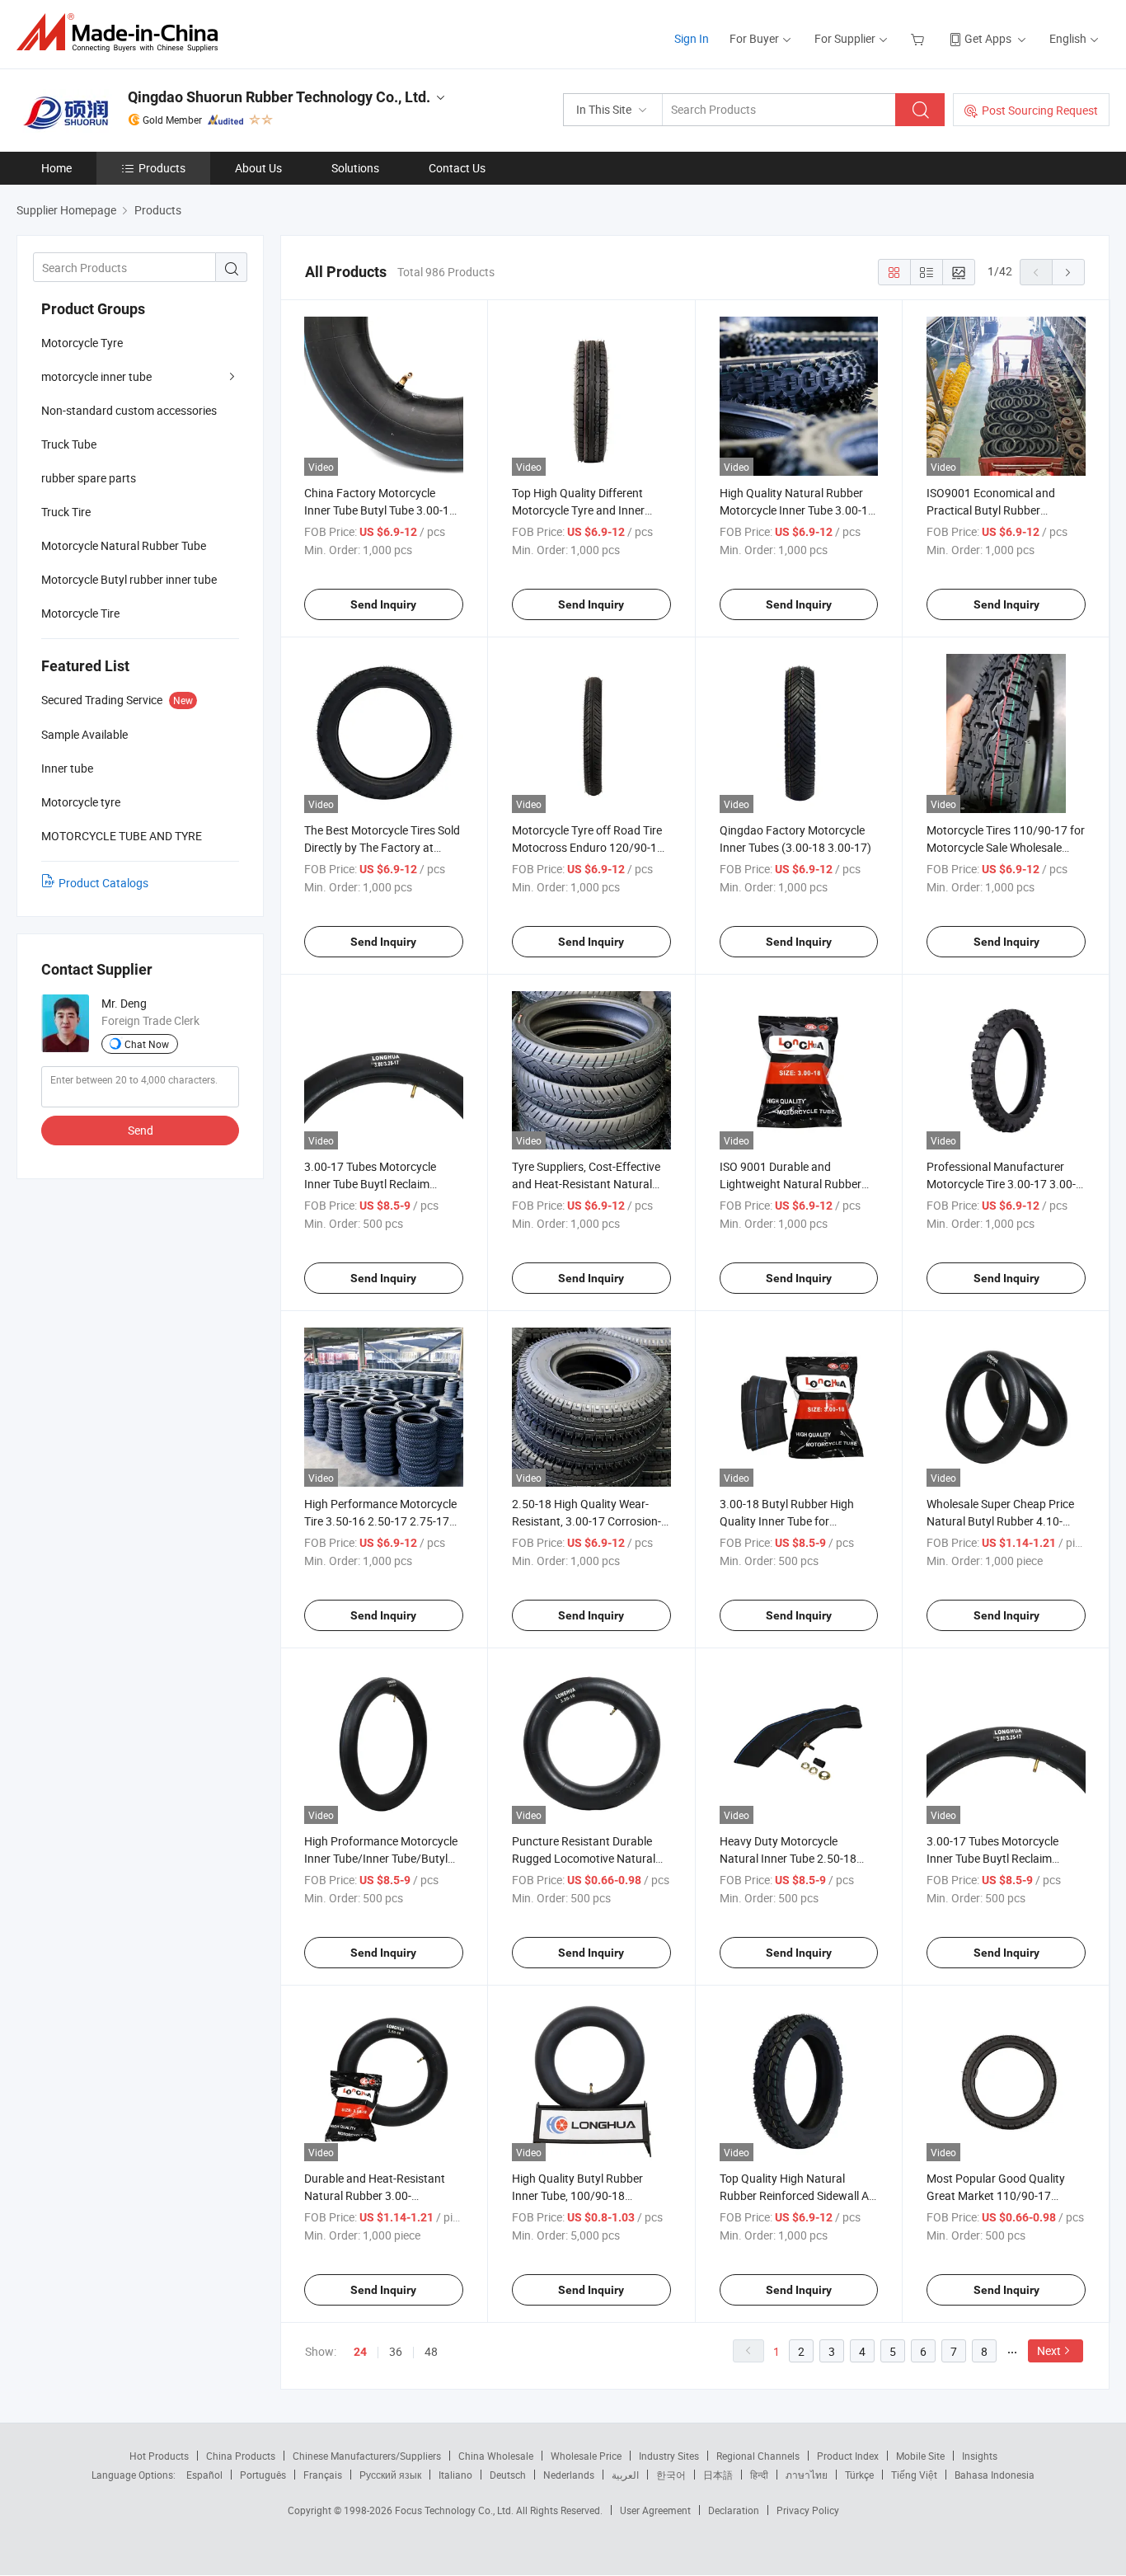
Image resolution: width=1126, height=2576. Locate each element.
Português (263, 2475)
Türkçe (859, 2475)
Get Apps (988, 38)
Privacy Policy (808, 2510)
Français (323, 2475)
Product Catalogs (103, 883)
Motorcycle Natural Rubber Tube (124, 545)
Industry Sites (669, 2456)
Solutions (355, 168)
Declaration (734, 2510)
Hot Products (159, 2456)
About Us (258, 168)
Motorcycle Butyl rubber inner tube (129, 579)
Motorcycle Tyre (82, 343)
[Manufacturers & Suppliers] (122, 33)
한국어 (671, 2475)
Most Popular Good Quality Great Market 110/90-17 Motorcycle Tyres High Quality (1003, 2195)
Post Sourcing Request (1040, 110)
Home (56, 168)
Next (1049, 2350)
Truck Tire (66, 512)
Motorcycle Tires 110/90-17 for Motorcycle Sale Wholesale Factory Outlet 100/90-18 (1006, 847)
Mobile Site (920, 2456)
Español (204, 2475)
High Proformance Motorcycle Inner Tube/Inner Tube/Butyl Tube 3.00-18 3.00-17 (381, 1858)
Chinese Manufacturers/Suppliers (367, 2456)
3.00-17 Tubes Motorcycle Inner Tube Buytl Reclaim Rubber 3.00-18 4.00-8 (370, 1184)
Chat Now (147, 1044)
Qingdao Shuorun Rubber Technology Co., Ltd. (279, 97)
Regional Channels (758, 2456)
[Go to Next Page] (1068, 272)
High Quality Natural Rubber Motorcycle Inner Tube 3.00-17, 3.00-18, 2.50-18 (798, 510)
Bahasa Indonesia (995, 2475)
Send (141, 1130)
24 (360, 2352)
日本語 (718, 2475)
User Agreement (655, 2510)
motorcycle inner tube (96, 376)
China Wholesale (496, 2456)
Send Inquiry (383, 604)
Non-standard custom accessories (129, 410)
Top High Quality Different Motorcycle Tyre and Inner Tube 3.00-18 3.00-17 (578, 510)
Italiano (455, 2475)
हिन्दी (759, 2475)
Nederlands (569, 2475)
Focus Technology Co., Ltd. (455, 2510)
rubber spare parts (89, 478)
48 (431, 2351)
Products (162, 168)
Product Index (848, 2456)
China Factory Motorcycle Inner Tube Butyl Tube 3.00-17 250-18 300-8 (380, 510)
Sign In (692, 38)
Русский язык (390, 2475)
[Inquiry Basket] (920, 38)
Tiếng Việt (914, 2475)
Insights (980, 2456)
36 (396, 2351)
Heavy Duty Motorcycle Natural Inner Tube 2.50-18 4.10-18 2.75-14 (788, 1858)
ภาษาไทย (807, 2475)
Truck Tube (69, 444)
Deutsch (508, 2475)
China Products (241, 2456)
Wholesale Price (586, 2456)
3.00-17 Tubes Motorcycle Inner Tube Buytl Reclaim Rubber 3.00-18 (992, 1858)
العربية (625, 2475)
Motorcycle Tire (80, 613)
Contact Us (457, 168)
